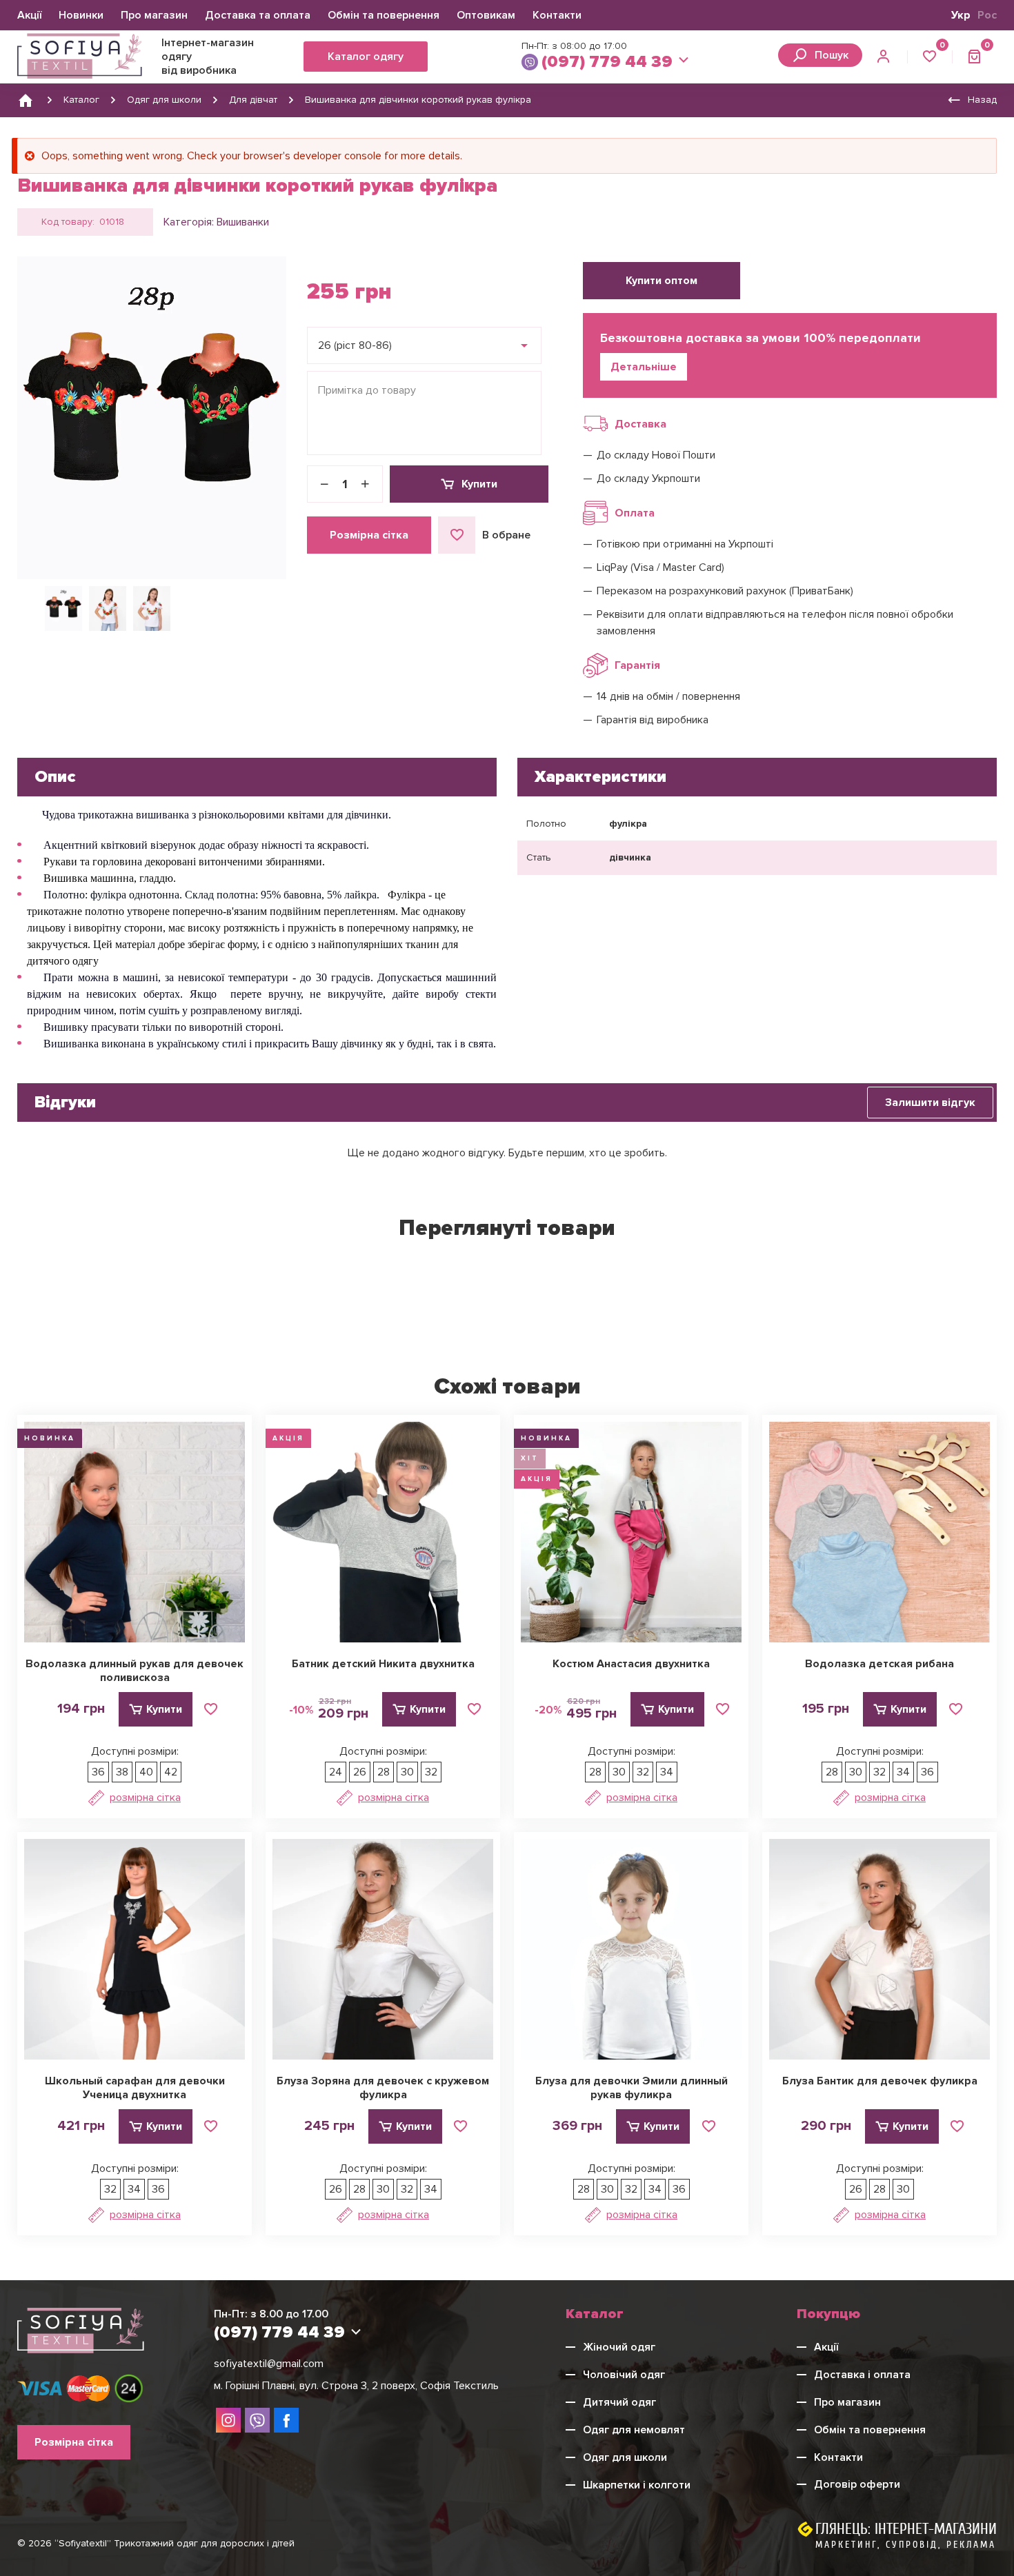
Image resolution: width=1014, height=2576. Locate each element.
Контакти (557, 15)
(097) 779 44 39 (607, 62)
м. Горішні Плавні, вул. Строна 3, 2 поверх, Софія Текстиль (356, 2386)
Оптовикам (486, 15)
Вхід (885, 57)
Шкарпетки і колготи (637, 2485)
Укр (961, 15)
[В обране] (211, 1709)
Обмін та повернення (384, 15)
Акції (29, 15)
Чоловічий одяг (624, 2375)
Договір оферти (857, 2484)
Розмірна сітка (369, 535)
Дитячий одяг (619, 2402)
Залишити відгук (930, 1103)
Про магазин (154, 15)
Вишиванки (243, 222)
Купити (479, 484)
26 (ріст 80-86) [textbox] (355, 345)
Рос (987, 15)
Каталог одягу (366, 57)
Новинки (81, 15)
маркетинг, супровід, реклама (906, 2545)
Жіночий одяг (619, 2347)
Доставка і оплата (862, 2375)
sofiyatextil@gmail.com (269, 2364)
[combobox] (424, 345)
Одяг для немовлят (634, 2430)
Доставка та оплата (258, 15)
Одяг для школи (625, 2457)
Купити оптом (662, 281)
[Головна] (26, 100)
